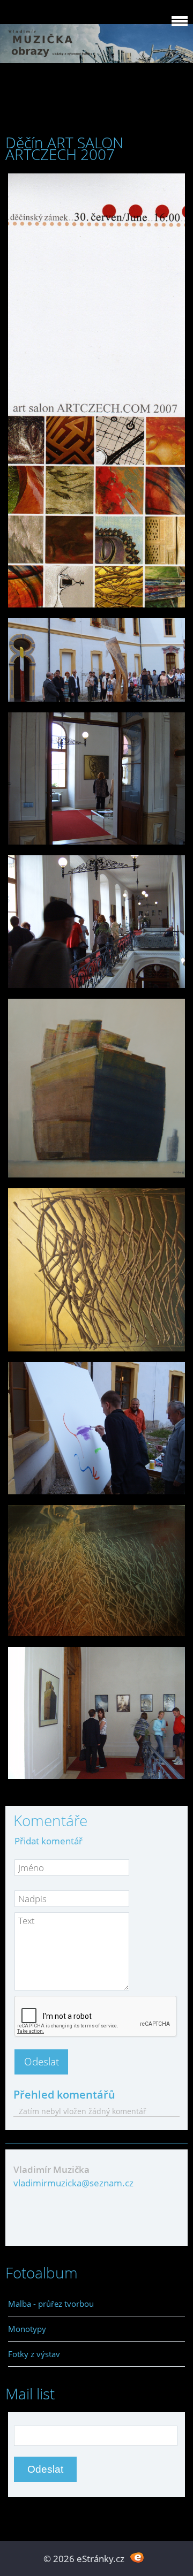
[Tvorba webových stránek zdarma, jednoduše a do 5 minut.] (137, 2558)
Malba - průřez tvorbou (51, 2304)
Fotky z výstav (34, 2354)
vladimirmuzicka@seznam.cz (73, 2183)
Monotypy (27, 2329)
